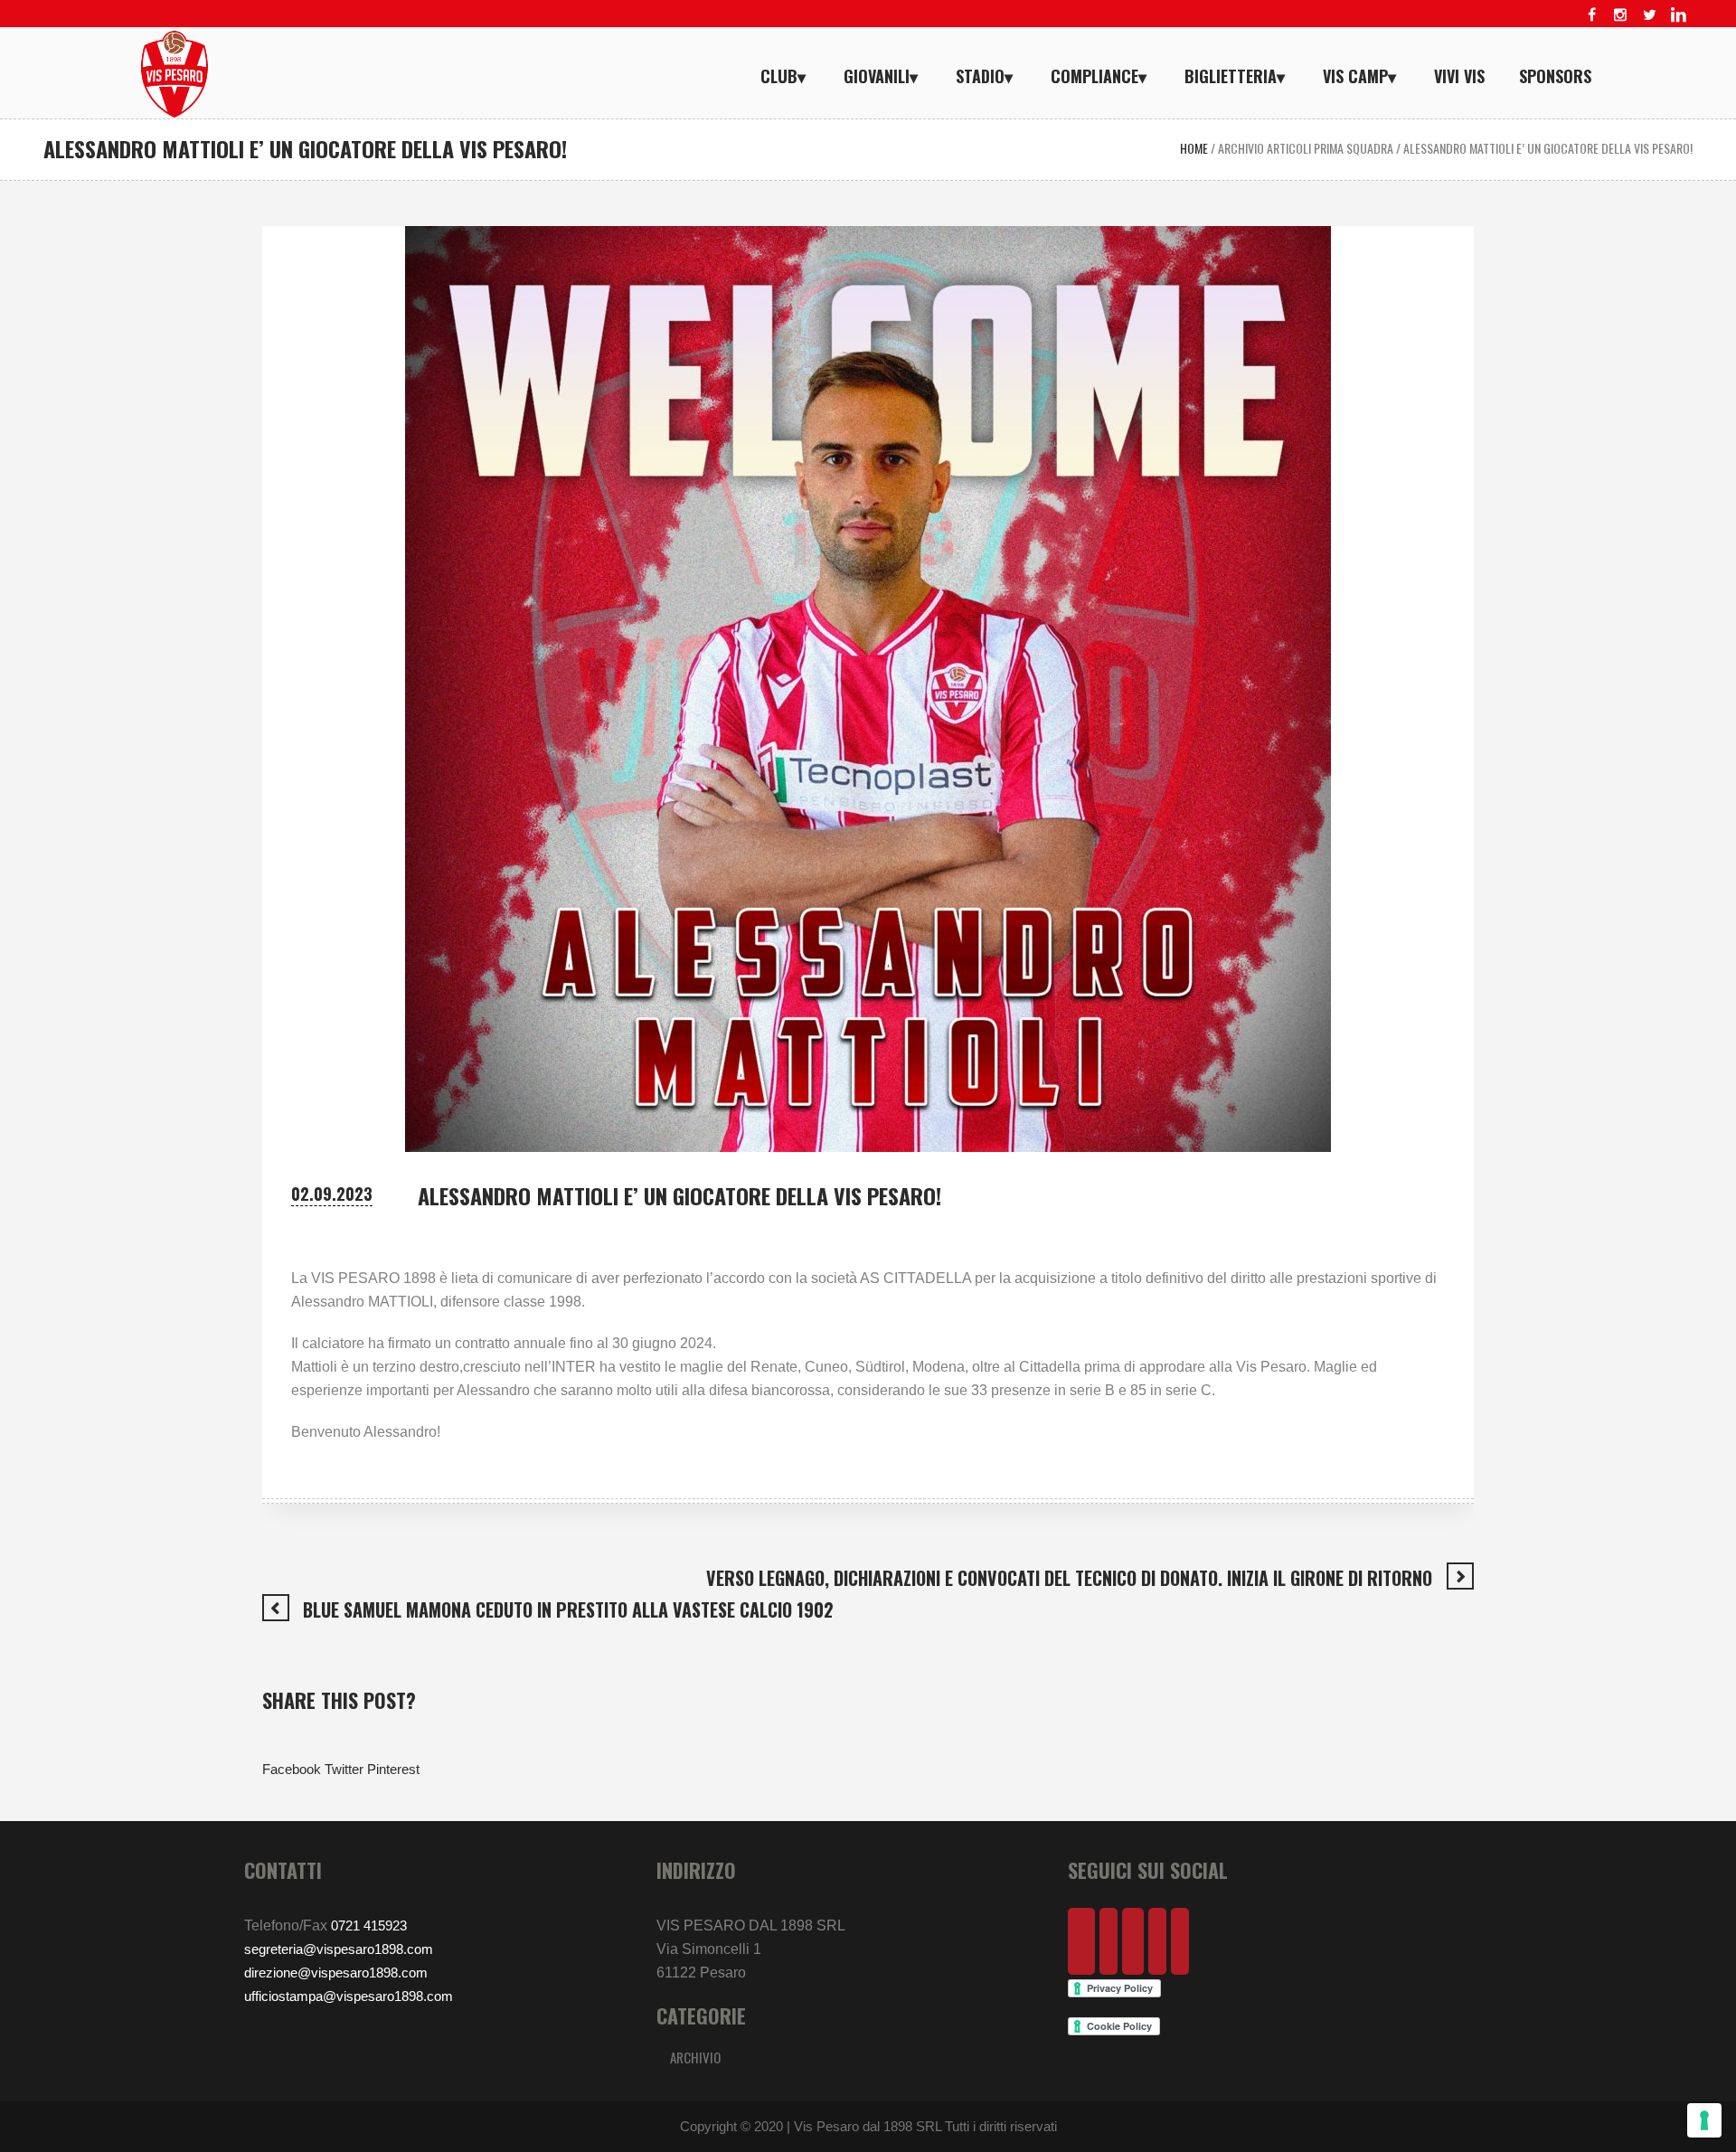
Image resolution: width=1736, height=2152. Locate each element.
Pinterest (393, 1769)
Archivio (695, 2057)
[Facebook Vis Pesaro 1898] (1591, 14)
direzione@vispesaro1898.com (336, 1973)
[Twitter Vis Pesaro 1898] (1649, 14)
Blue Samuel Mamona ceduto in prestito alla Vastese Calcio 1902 (568, 1609)
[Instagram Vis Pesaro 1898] (1620, 14)
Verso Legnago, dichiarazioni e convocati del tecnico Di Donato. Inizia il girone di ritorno (1069, 1578)
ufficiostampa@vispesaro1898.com (349, 1996)
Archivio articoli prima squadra (1306, 148)
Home (1194, 148)
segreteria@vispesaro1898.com (339, 1949)
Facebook (292, 1769)
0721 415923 (369, 1925)
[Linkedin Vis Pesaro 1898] (1678, 14)
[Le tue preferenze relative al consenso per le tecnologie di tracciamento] (1704, 2120)
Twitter (344, 1769)
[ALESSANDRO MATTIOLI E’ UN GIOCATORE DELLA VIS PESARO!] (868, 688)
